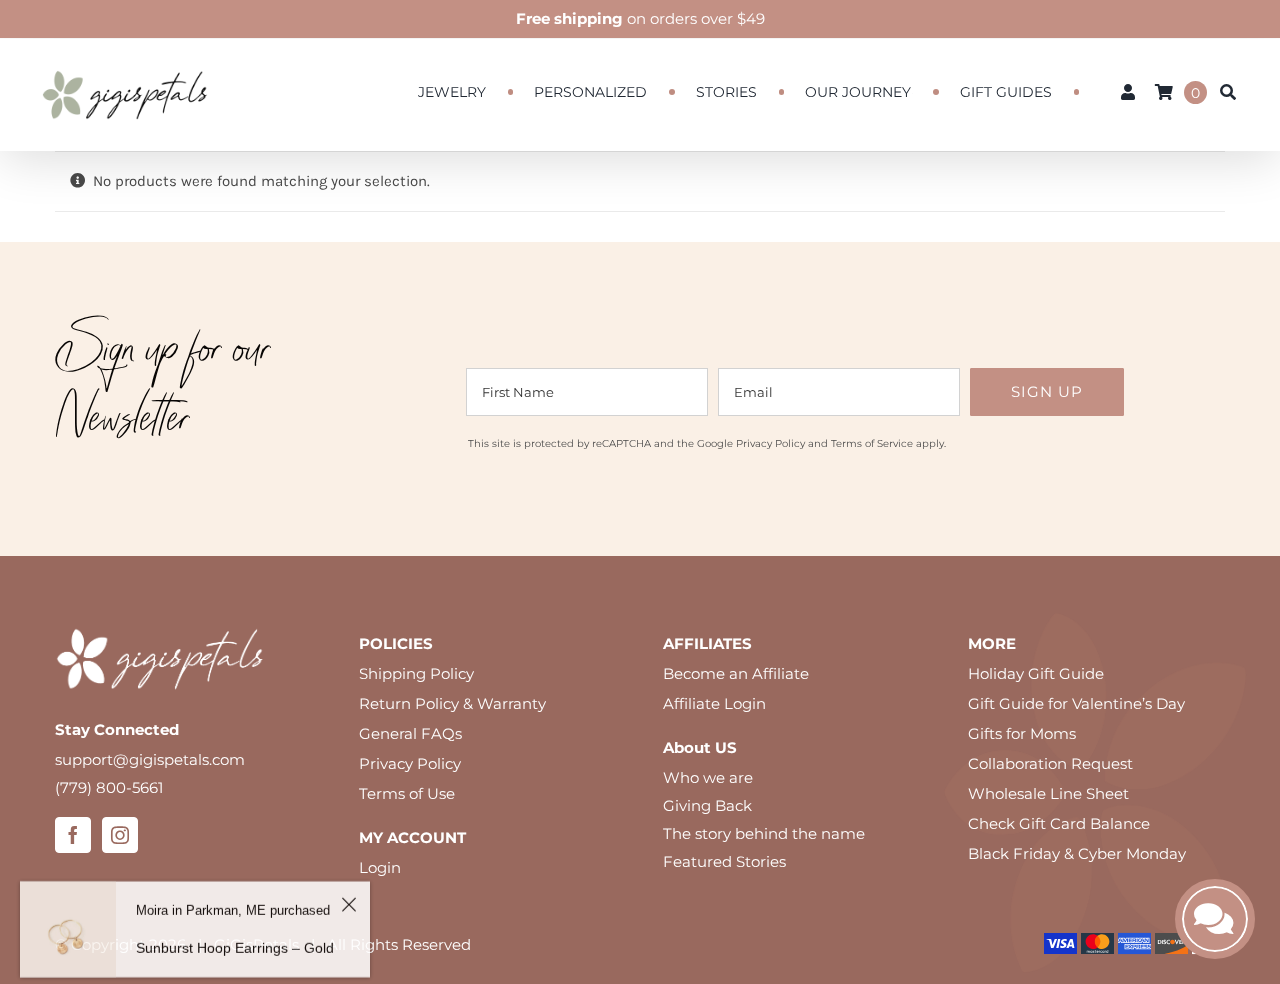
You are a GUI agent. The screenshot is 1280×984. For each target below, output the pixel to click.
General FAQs (410, 733)
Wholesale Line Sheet (1048, 793)
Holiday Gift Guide (1036, 673)
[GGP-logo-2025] (125, 61)
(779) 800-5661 (109, 787)
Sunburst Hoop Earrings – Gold (235, 937)
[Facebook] (73, 835)
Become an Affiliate (736, 673)
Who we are (708, 777)
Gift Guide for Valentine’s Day (1076, 703)
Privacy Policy (770, 443)
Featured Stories (724, 861)
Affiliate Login (714, 703)
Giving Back (707, 805)
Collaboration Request (1050, 763)
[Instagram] (120, 835)
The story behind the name (764, 833)
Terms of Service (872, 443)
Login (380, 867)
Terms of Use (407, 793)
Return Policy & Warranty (452, 703)
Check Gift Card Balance (1059, 823)
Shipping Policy (416, 673)
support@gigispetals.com (150, 759)
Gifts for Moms (1022, 733)
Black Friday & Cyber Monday (1077, 853)
